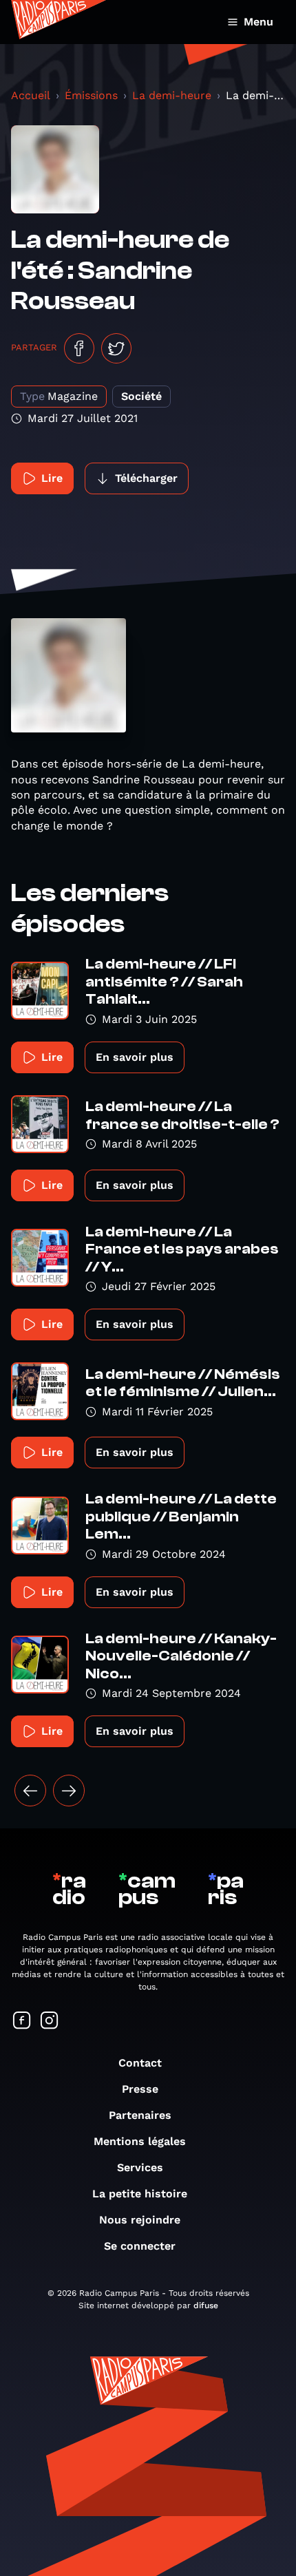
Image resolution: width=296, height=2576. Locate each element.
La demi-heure (172, 95)
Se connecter (140, 2246)
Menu (258, 22)
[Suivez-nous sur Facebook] (22, 2021)
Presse (140, 2089)
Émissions (91, 95)
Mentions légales (140, 2141)
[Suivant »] (69, 1791)
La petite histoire (140, 2194)
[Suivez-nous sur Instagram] (50, 2021)
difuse (206, 2305)
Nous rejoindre (140, 2220)
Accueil (31, 95)
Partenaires (140, 2115)
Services (140, 2167)
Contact (140, 2063)
